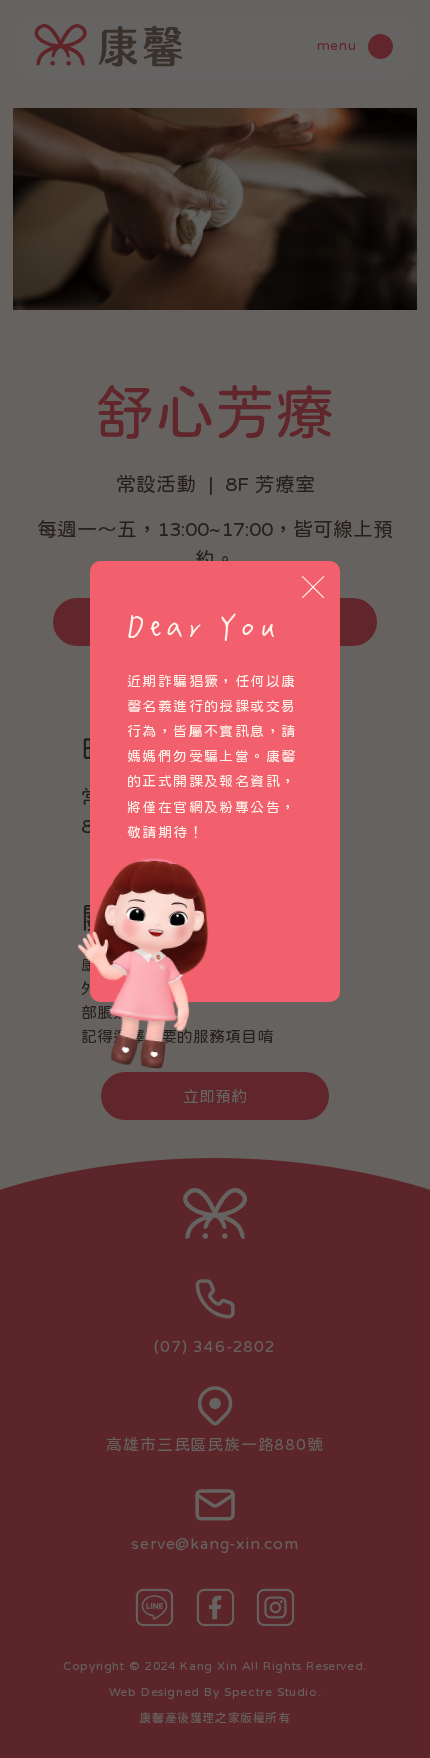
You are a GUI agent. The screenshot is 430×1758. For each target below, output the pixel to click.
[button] (313, 588)
